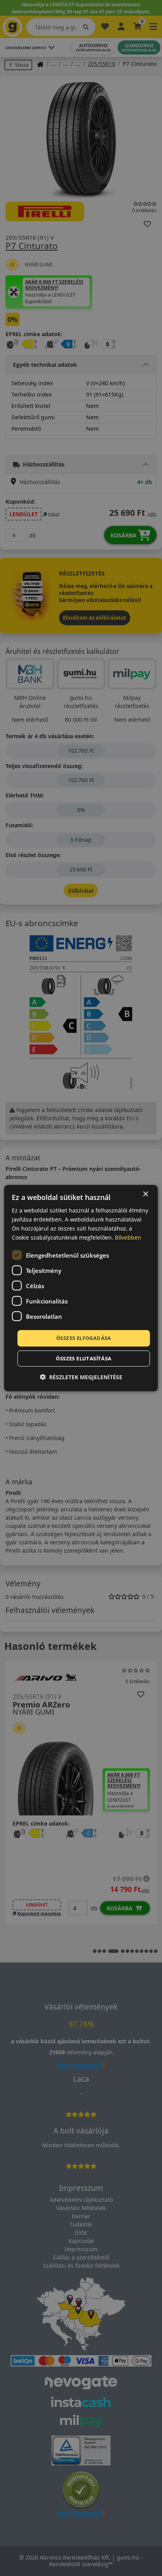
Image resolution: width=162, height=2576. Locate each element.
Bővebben (128, 1237)
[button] (81, 1377)
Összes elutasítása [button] (84, 1358)
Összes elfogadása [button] (84, 1338)
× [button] (145, 1194)
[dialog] (81, 1288)
